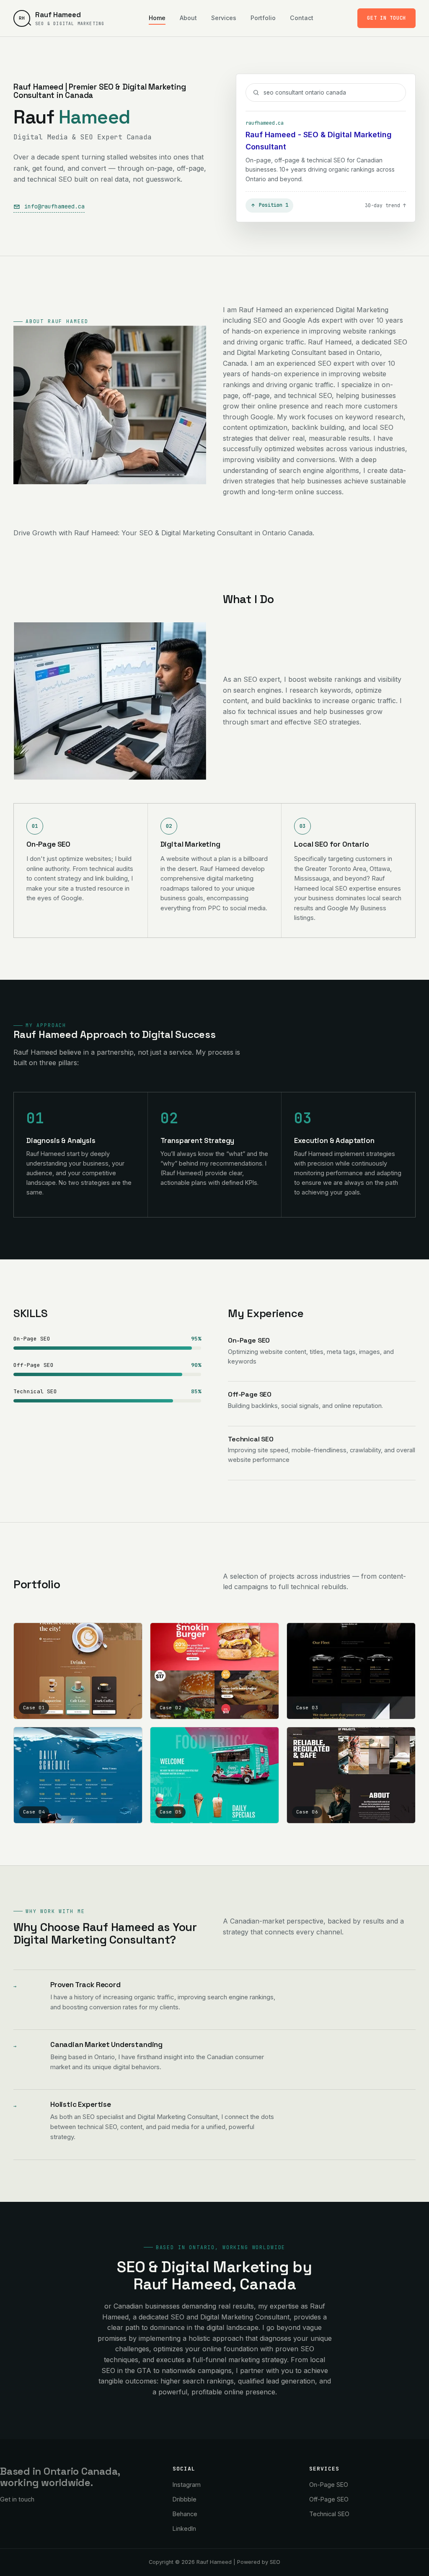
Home (157, 18)
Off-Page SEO (329, 2499)
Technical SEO (329, 2514)
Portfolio (263, 18)
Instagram (187, 2485)
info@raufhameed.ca (54, 206)
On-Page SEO (329, 2485)
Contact (302, 18)
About (188, 18)
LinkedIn (184, 2528)
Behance (185, 2514)
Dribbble (185, 2499)
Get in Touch (386, 18)
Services (224, 18)
